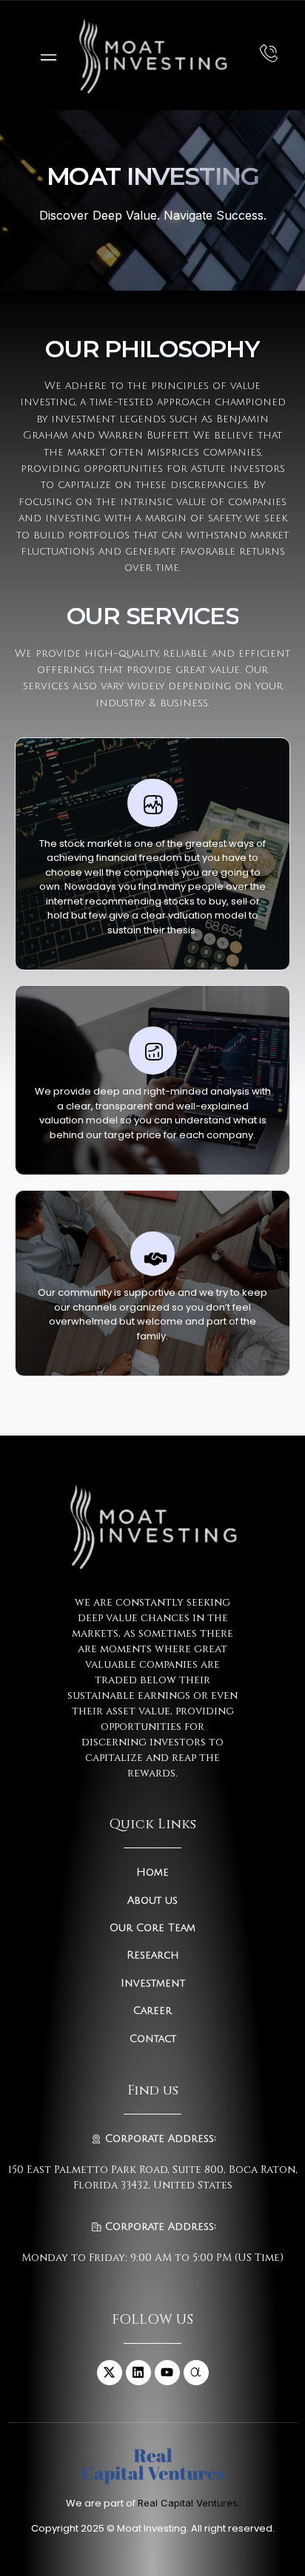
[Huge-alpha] (196, 2373)
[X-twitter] (110, 2373)
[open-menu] (45, 56)
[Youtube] (167, 2373)
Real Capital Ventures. (189, 2503)
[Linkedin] (138, 2373)
